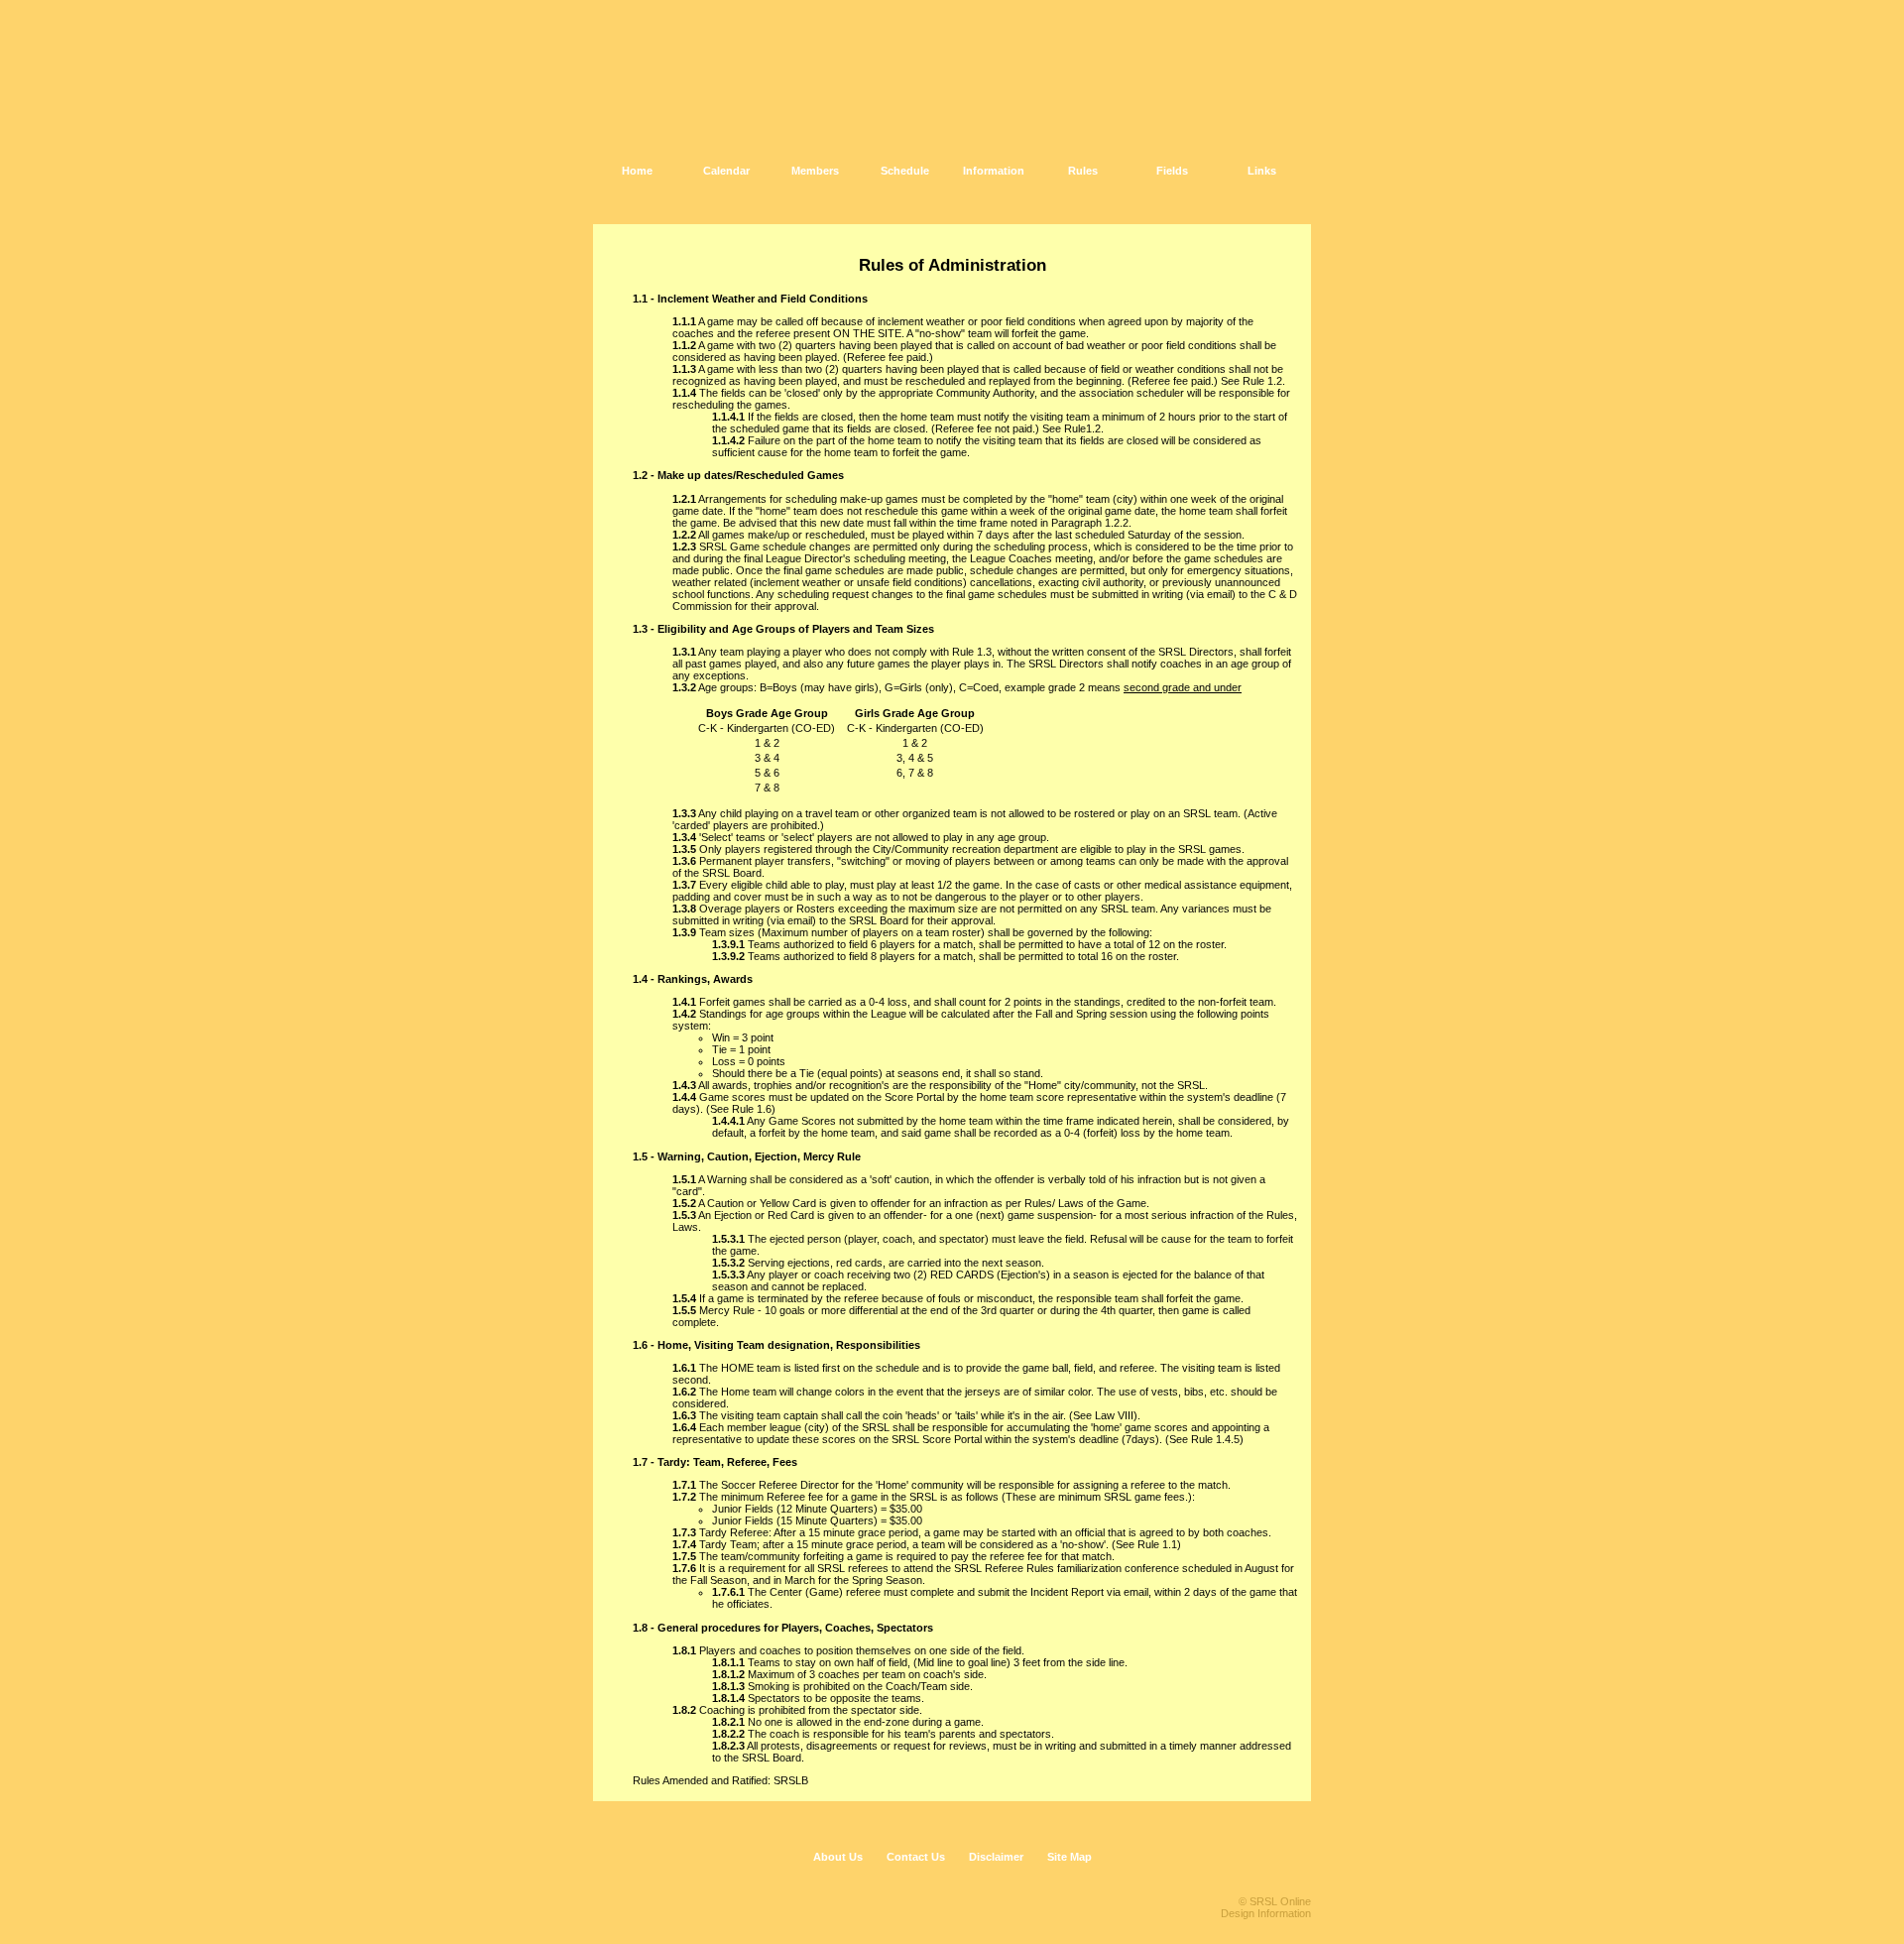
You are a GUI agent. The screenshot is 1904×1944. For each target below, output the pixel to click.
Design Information (1266, 1913)
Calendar (726, 171)
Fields (1172, 171)
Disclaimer (996, 1857)
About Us (838, 1857)
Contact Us (916, 1857)
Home (637, 171)
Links (1262, 171)
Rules (1083, 171)
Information (994, 171)
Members (815, 171)
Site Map (1070, 1857)
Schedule (905, 171)
